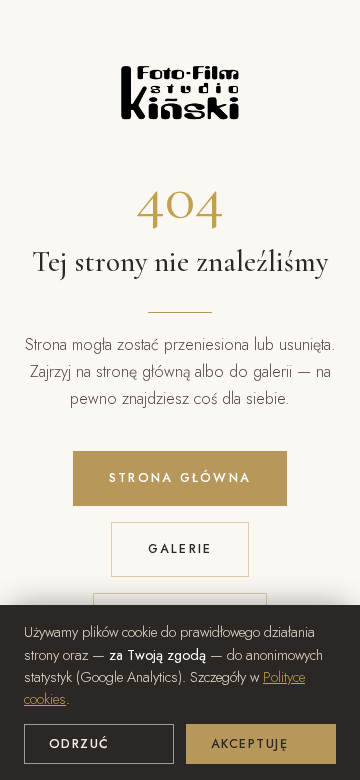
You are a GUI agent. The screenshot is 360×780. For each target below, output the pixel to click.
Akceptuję (249, 744)
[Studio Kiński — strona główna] (179, 112)
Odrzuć (79, 744)
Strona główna (180, 478)
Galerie (180, 549)
